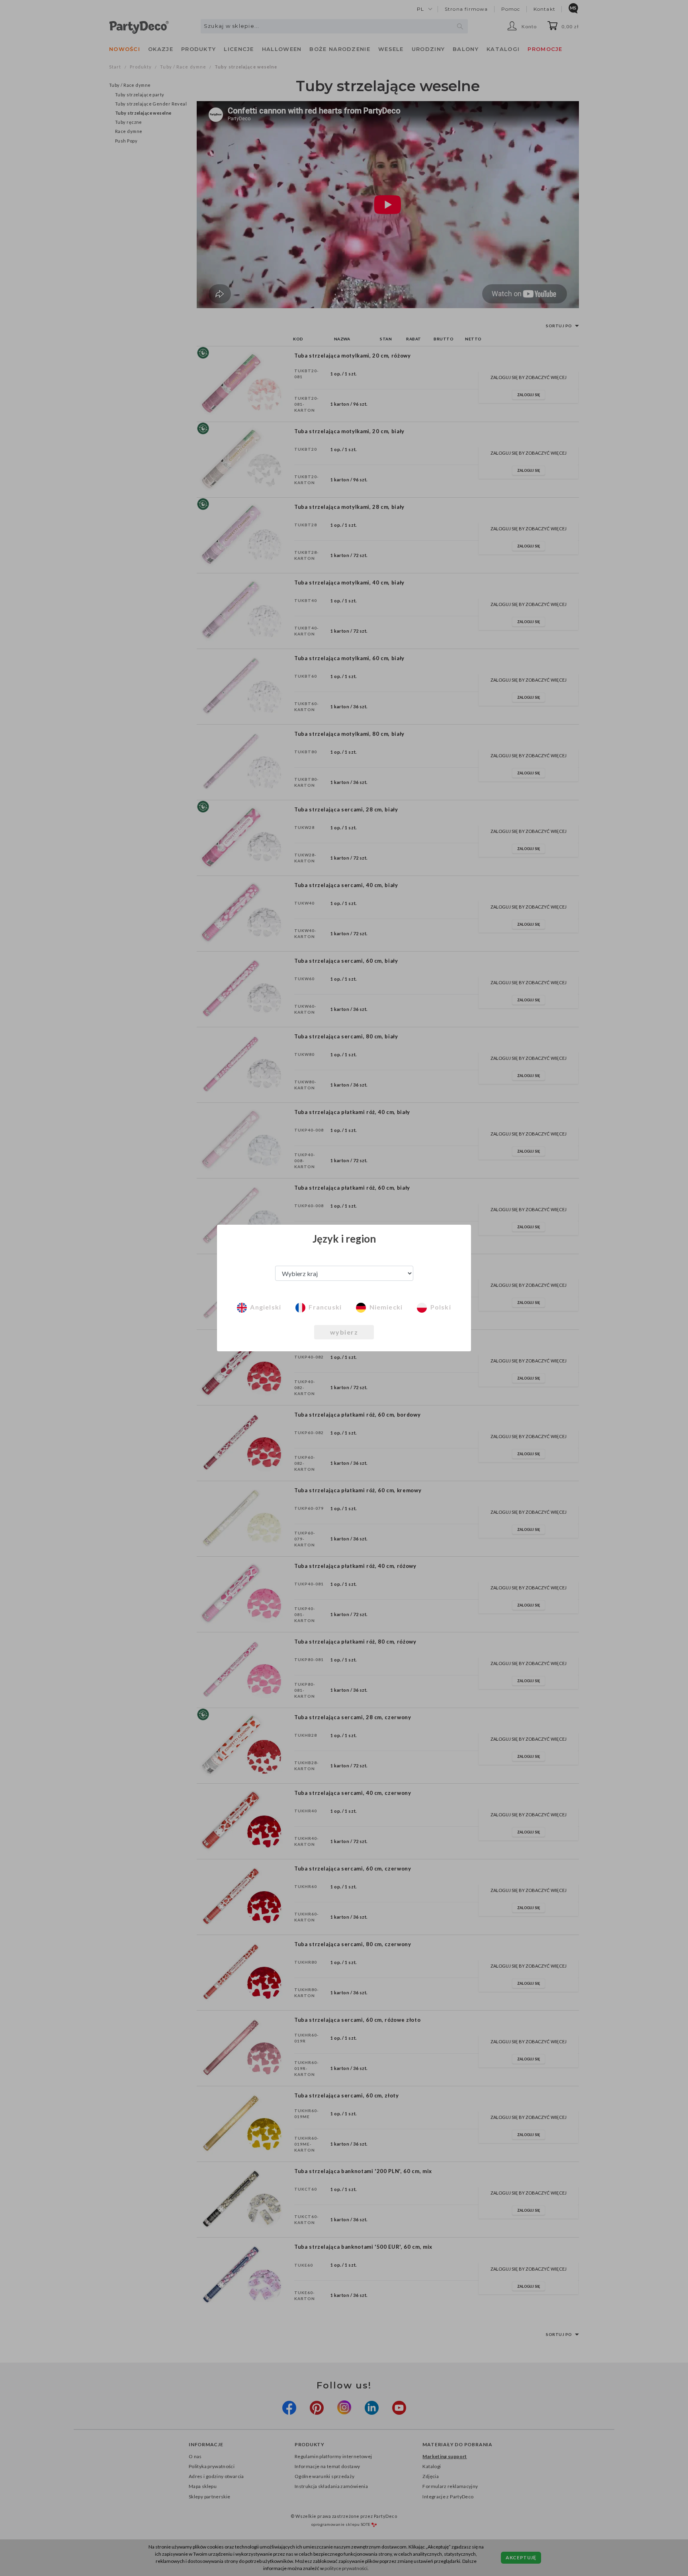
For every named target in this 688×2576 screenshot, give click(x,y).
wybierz (344, 1332)
